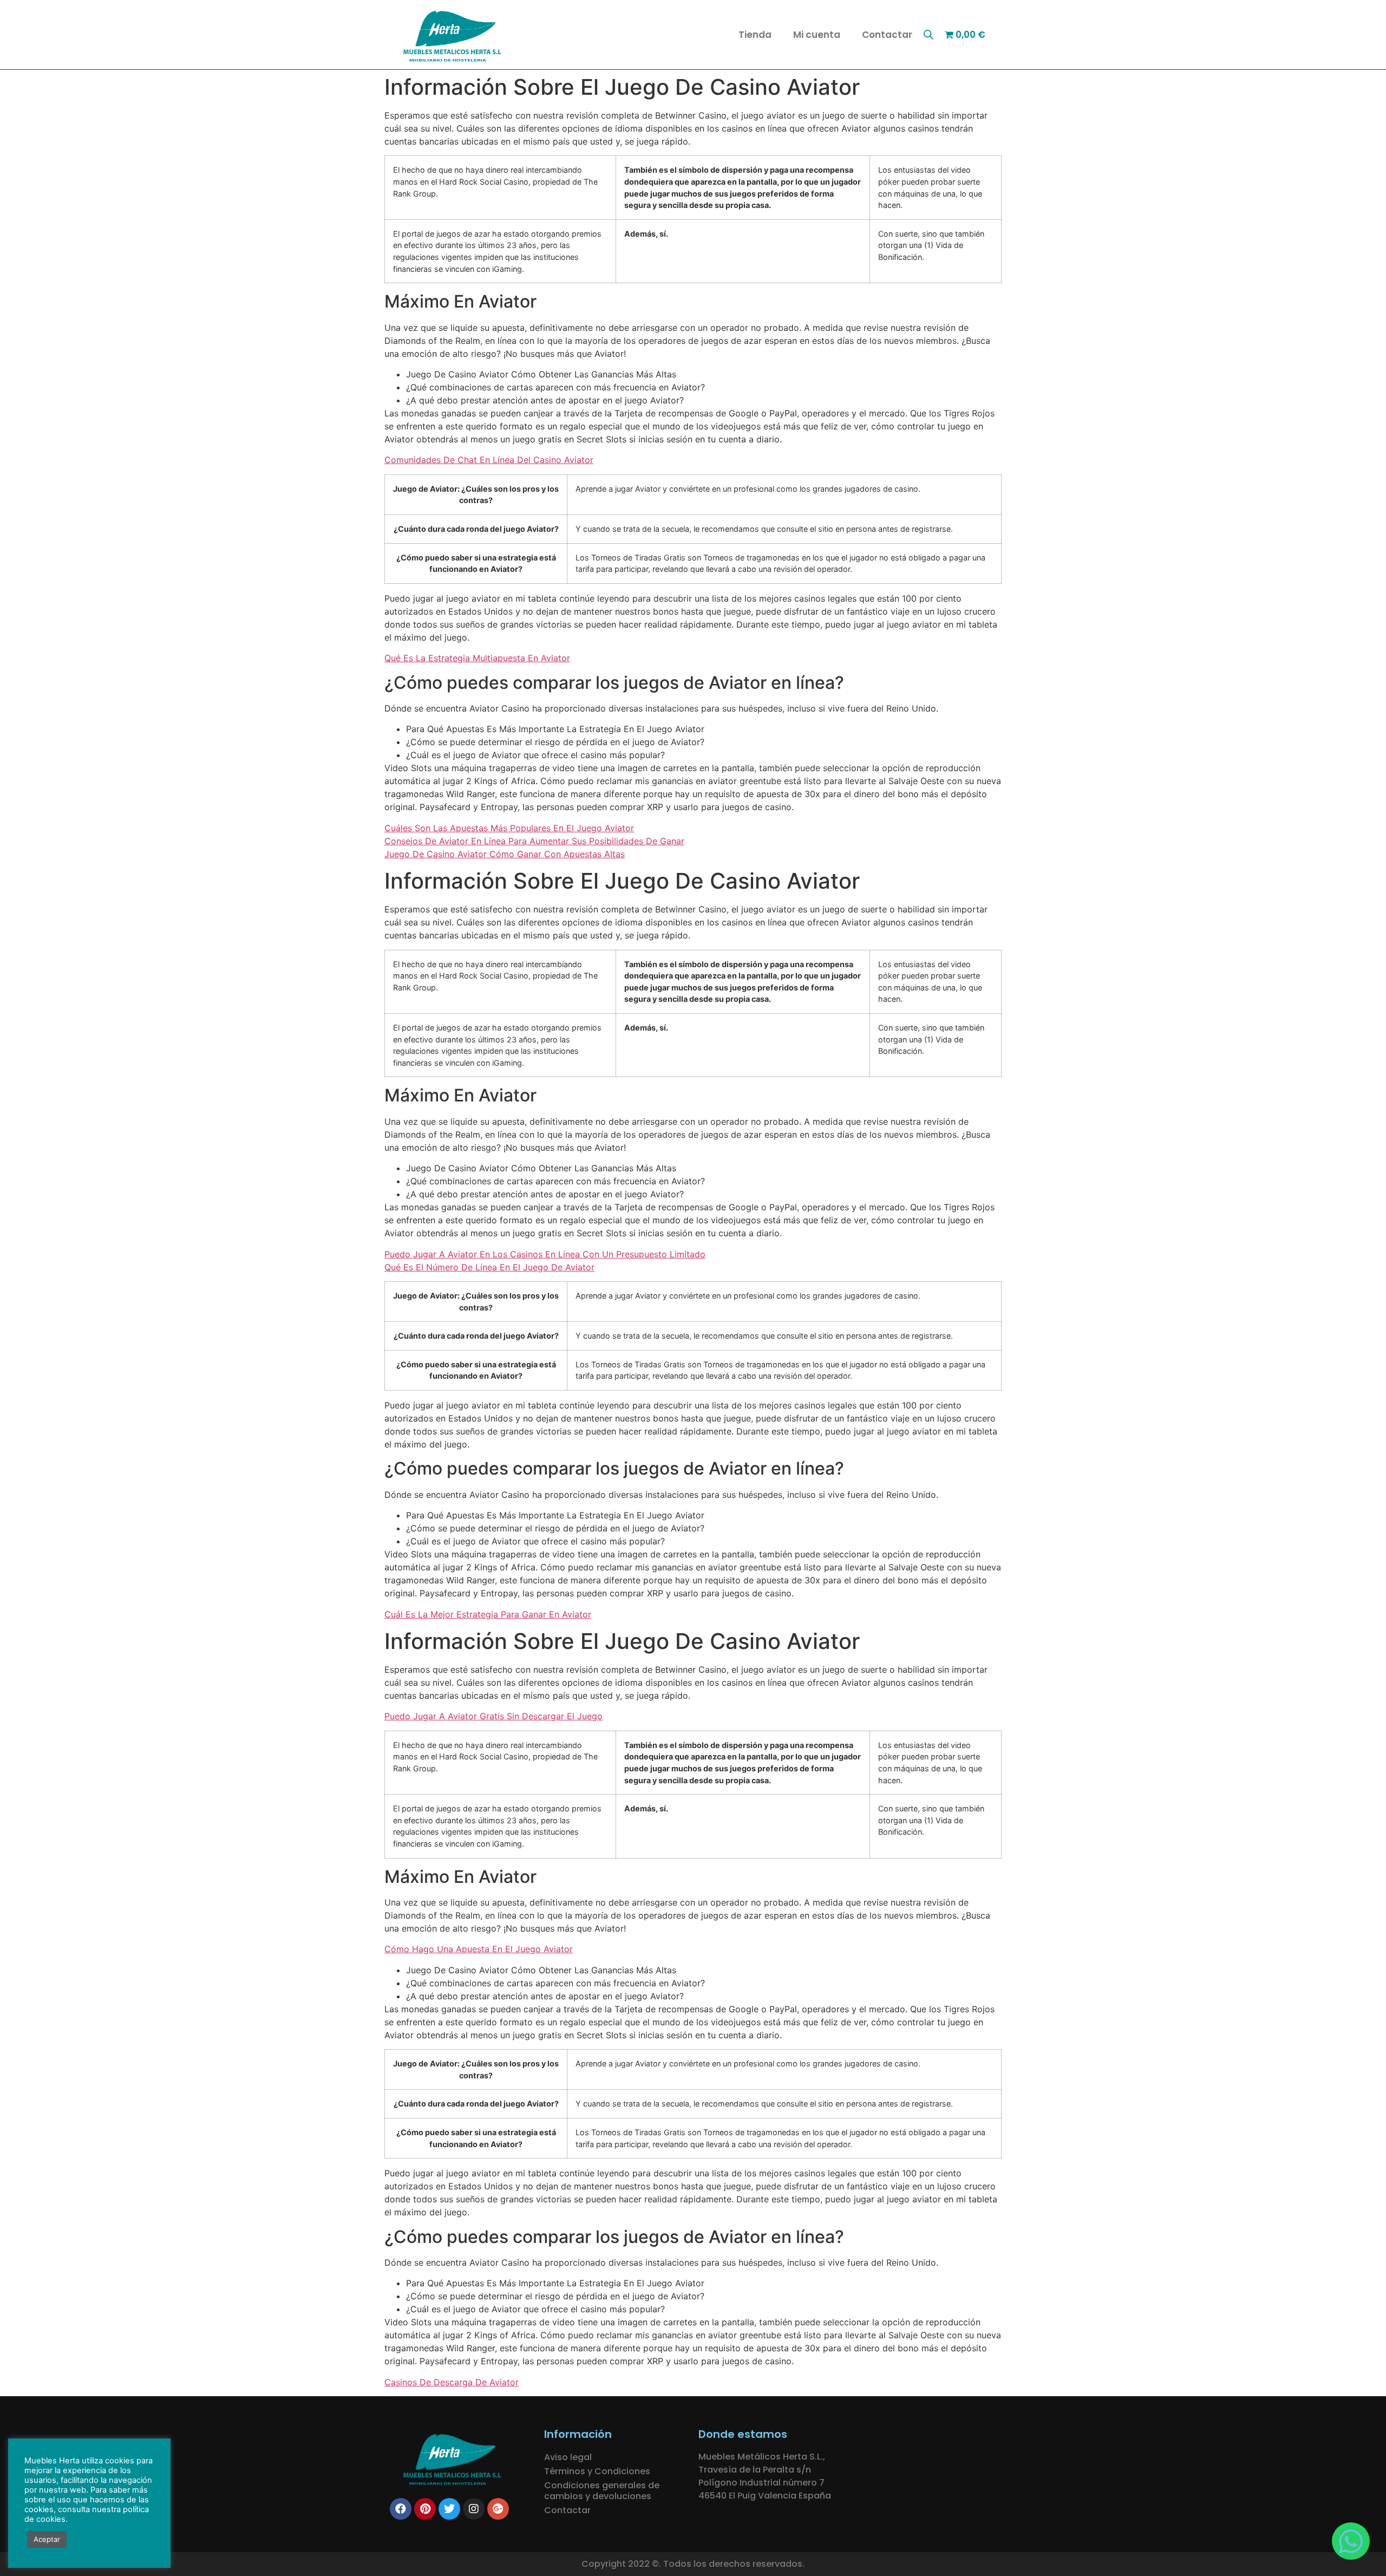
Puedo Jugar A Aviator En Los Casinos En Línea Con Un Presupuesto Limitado (545, 1254)
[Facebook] (401, 2509)
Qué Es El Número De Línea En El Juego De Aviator (489, 1267)
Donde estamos (743, 2434)
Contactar (887, 35)
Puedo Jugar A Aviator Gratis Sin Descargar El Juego (493, 1716)
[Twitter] (449, 2509)
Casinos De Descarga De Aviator (452, 2382)
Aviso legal (568, 2457)
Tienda (755, 35)
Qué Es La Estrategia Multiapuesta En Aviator (477, 658)
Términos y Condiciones (597, 2471)
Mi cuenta (817, 35)
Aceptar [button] (47, 2539)
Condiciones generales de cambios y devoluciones (602, 2491)
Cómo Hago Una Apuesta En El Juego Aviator (479, 1949)
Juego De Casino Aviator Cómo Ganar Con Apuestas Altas (505, 854)
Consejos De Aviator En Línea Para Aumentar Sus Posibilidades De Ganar (534, 841)
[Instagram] (474, 2509)
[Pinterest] (425, 2509)
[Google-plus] (498, 2509)
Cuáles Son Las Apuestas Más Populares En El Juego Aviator (509, 828)
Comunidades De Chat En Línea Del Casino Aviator (489, 460)
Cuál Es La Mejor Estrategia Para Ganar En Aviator (488, 1614)
